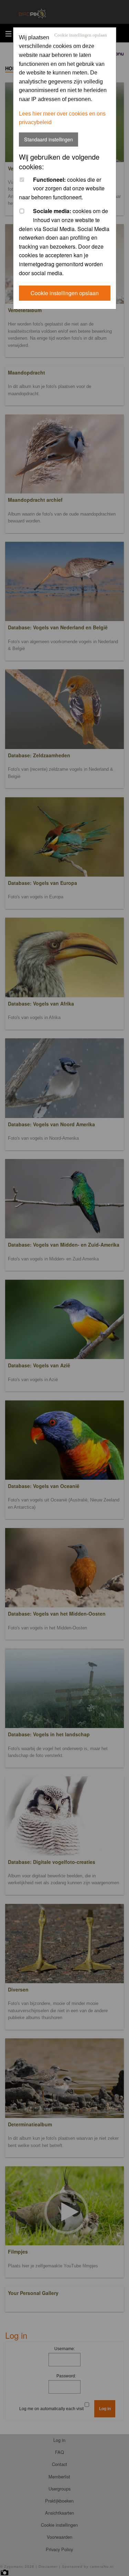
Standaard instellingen (49, 139)
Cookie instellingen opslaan (81, 35)
